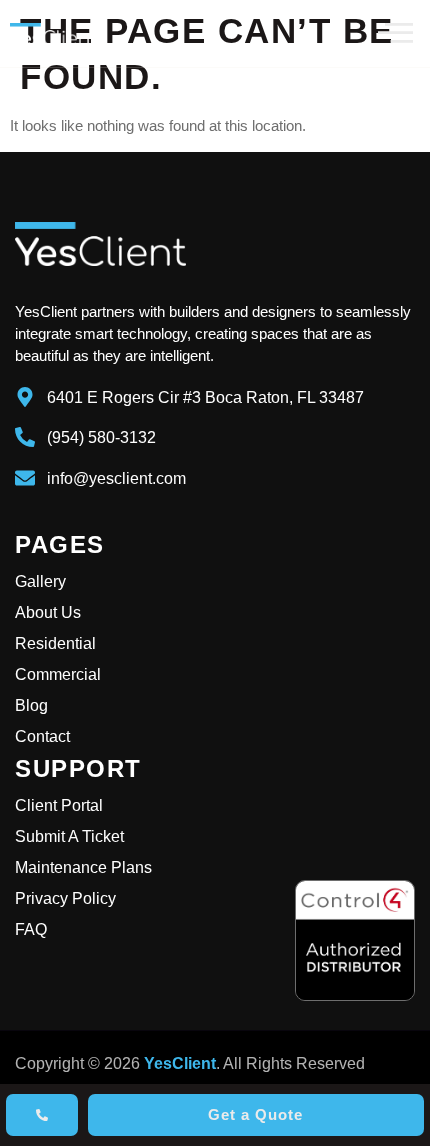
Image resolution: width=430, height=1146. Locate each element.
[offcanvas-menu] (395, 33)
